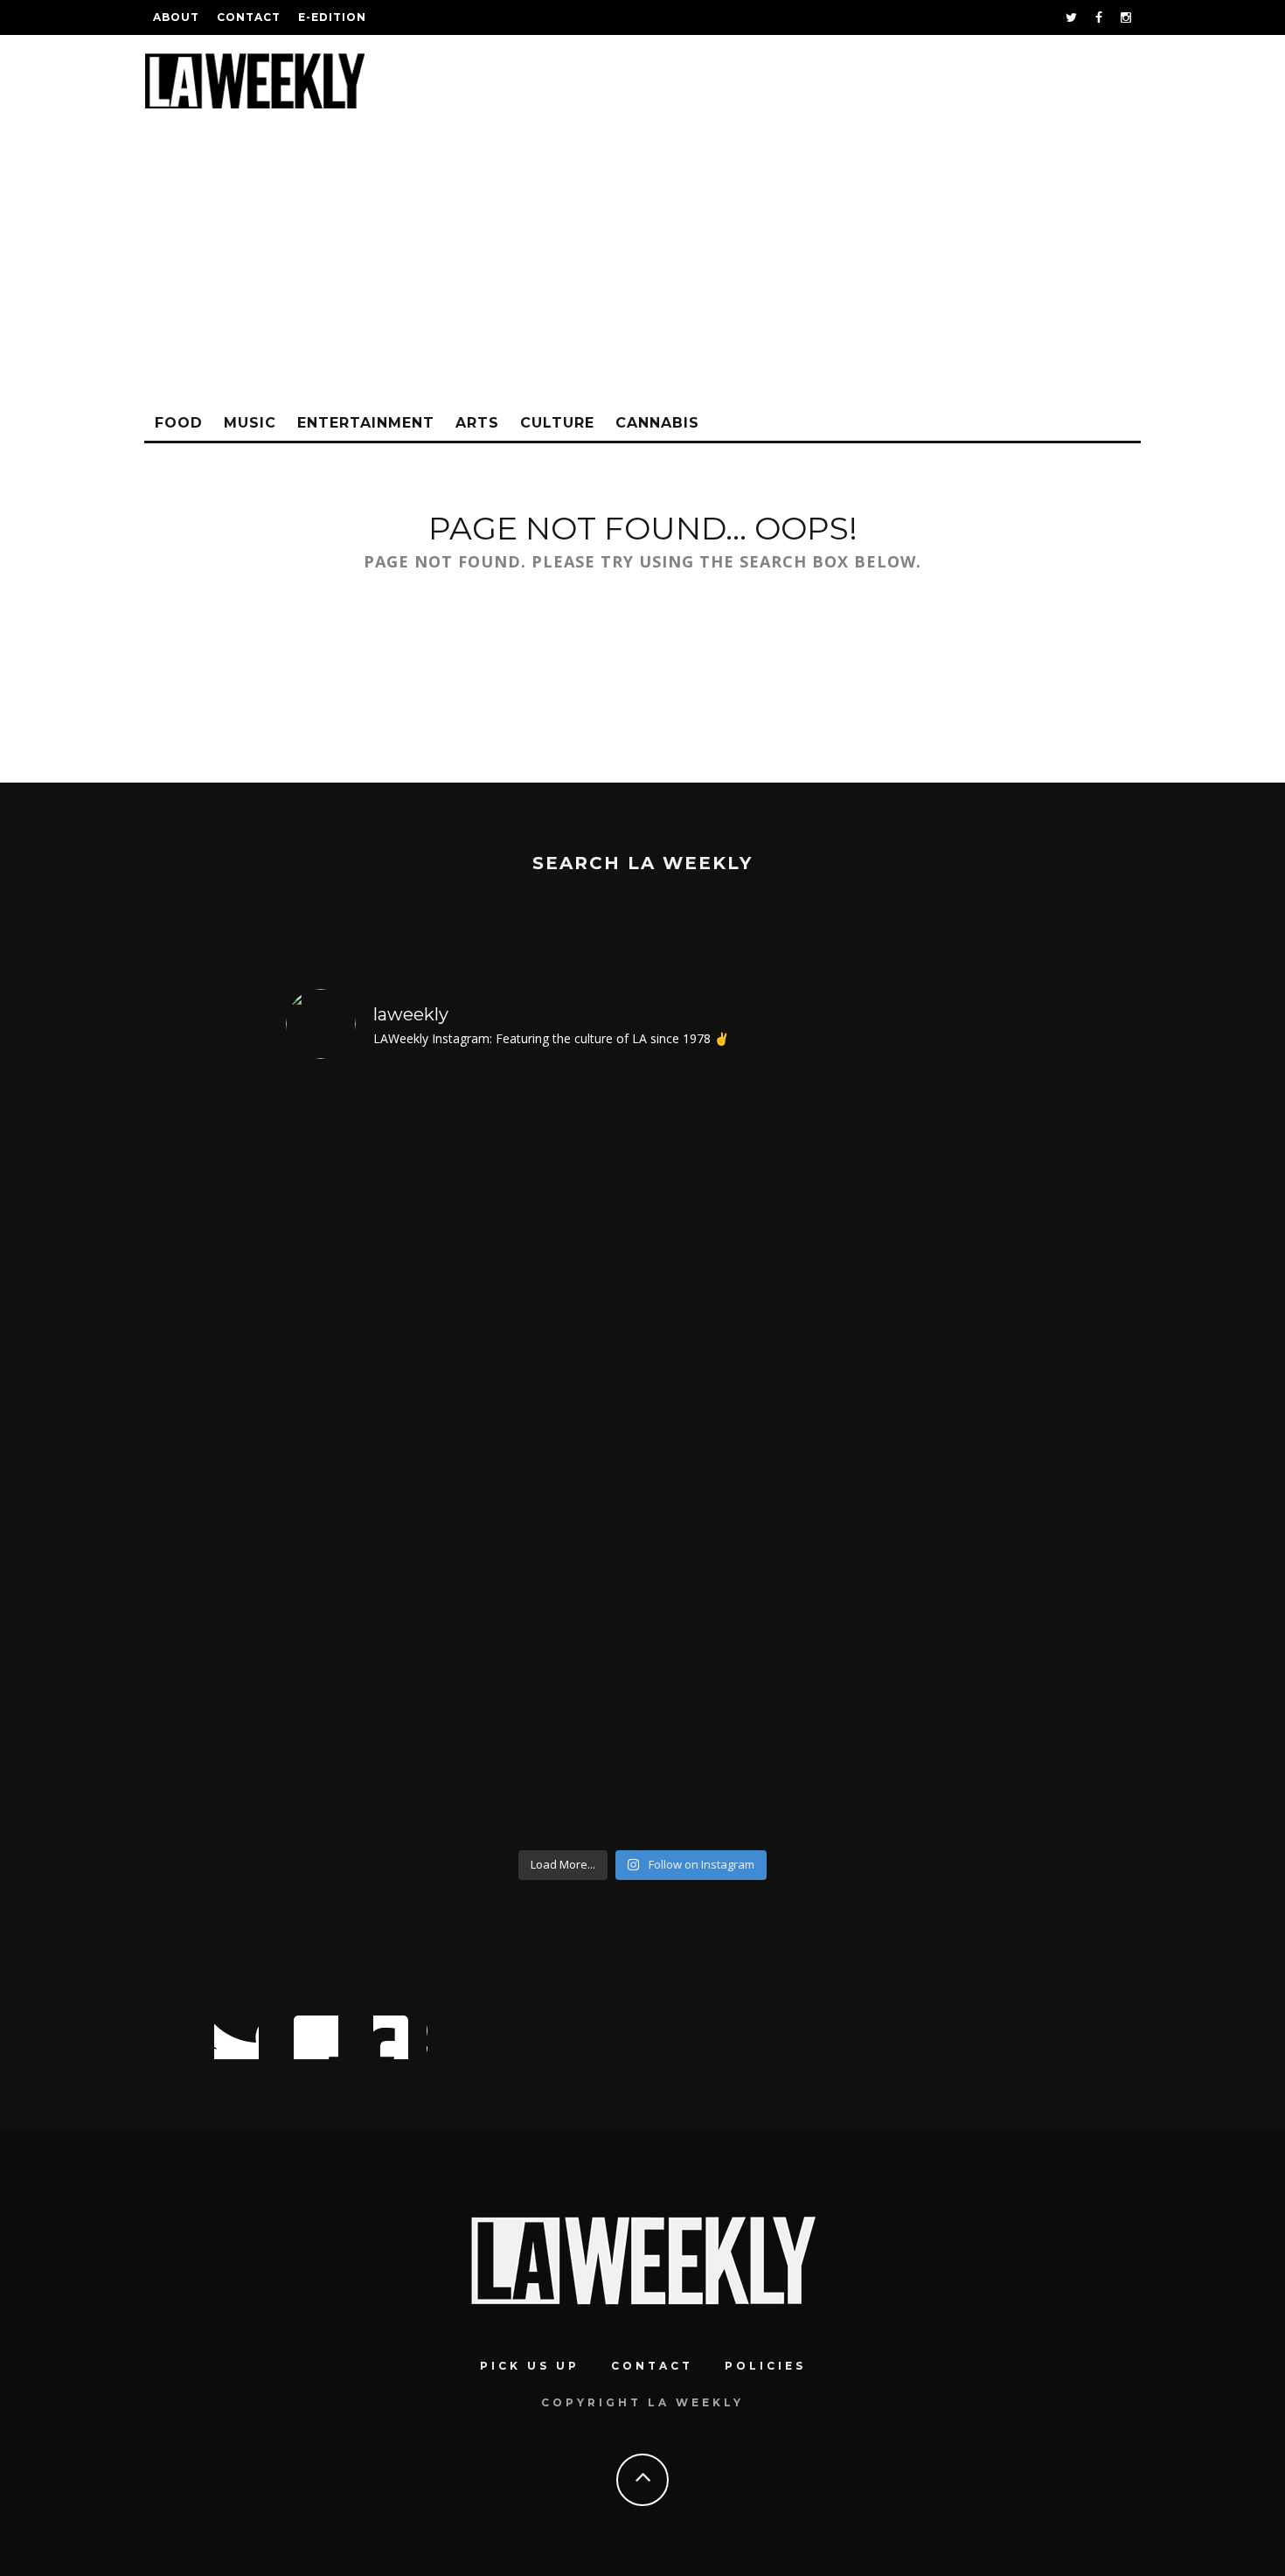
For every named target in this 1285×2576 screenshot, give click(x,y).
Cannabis (657, 423)
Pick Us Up (530, 2366)
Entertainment (366, 423)
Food (179, 423)
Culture (557, 423)
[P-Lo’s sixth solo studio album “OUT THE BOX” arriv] (914, 1458)
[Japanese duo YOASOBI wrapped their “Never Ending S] (553, 1458)
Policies (765, 2366)
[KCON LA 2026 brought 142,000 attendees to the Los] (733, 1458)
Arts (477, 423)
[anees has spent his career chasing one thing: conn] (372, 1458)
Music (250, 423)
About (176, 17)
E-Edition (332, 17)
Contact (249, 17)
